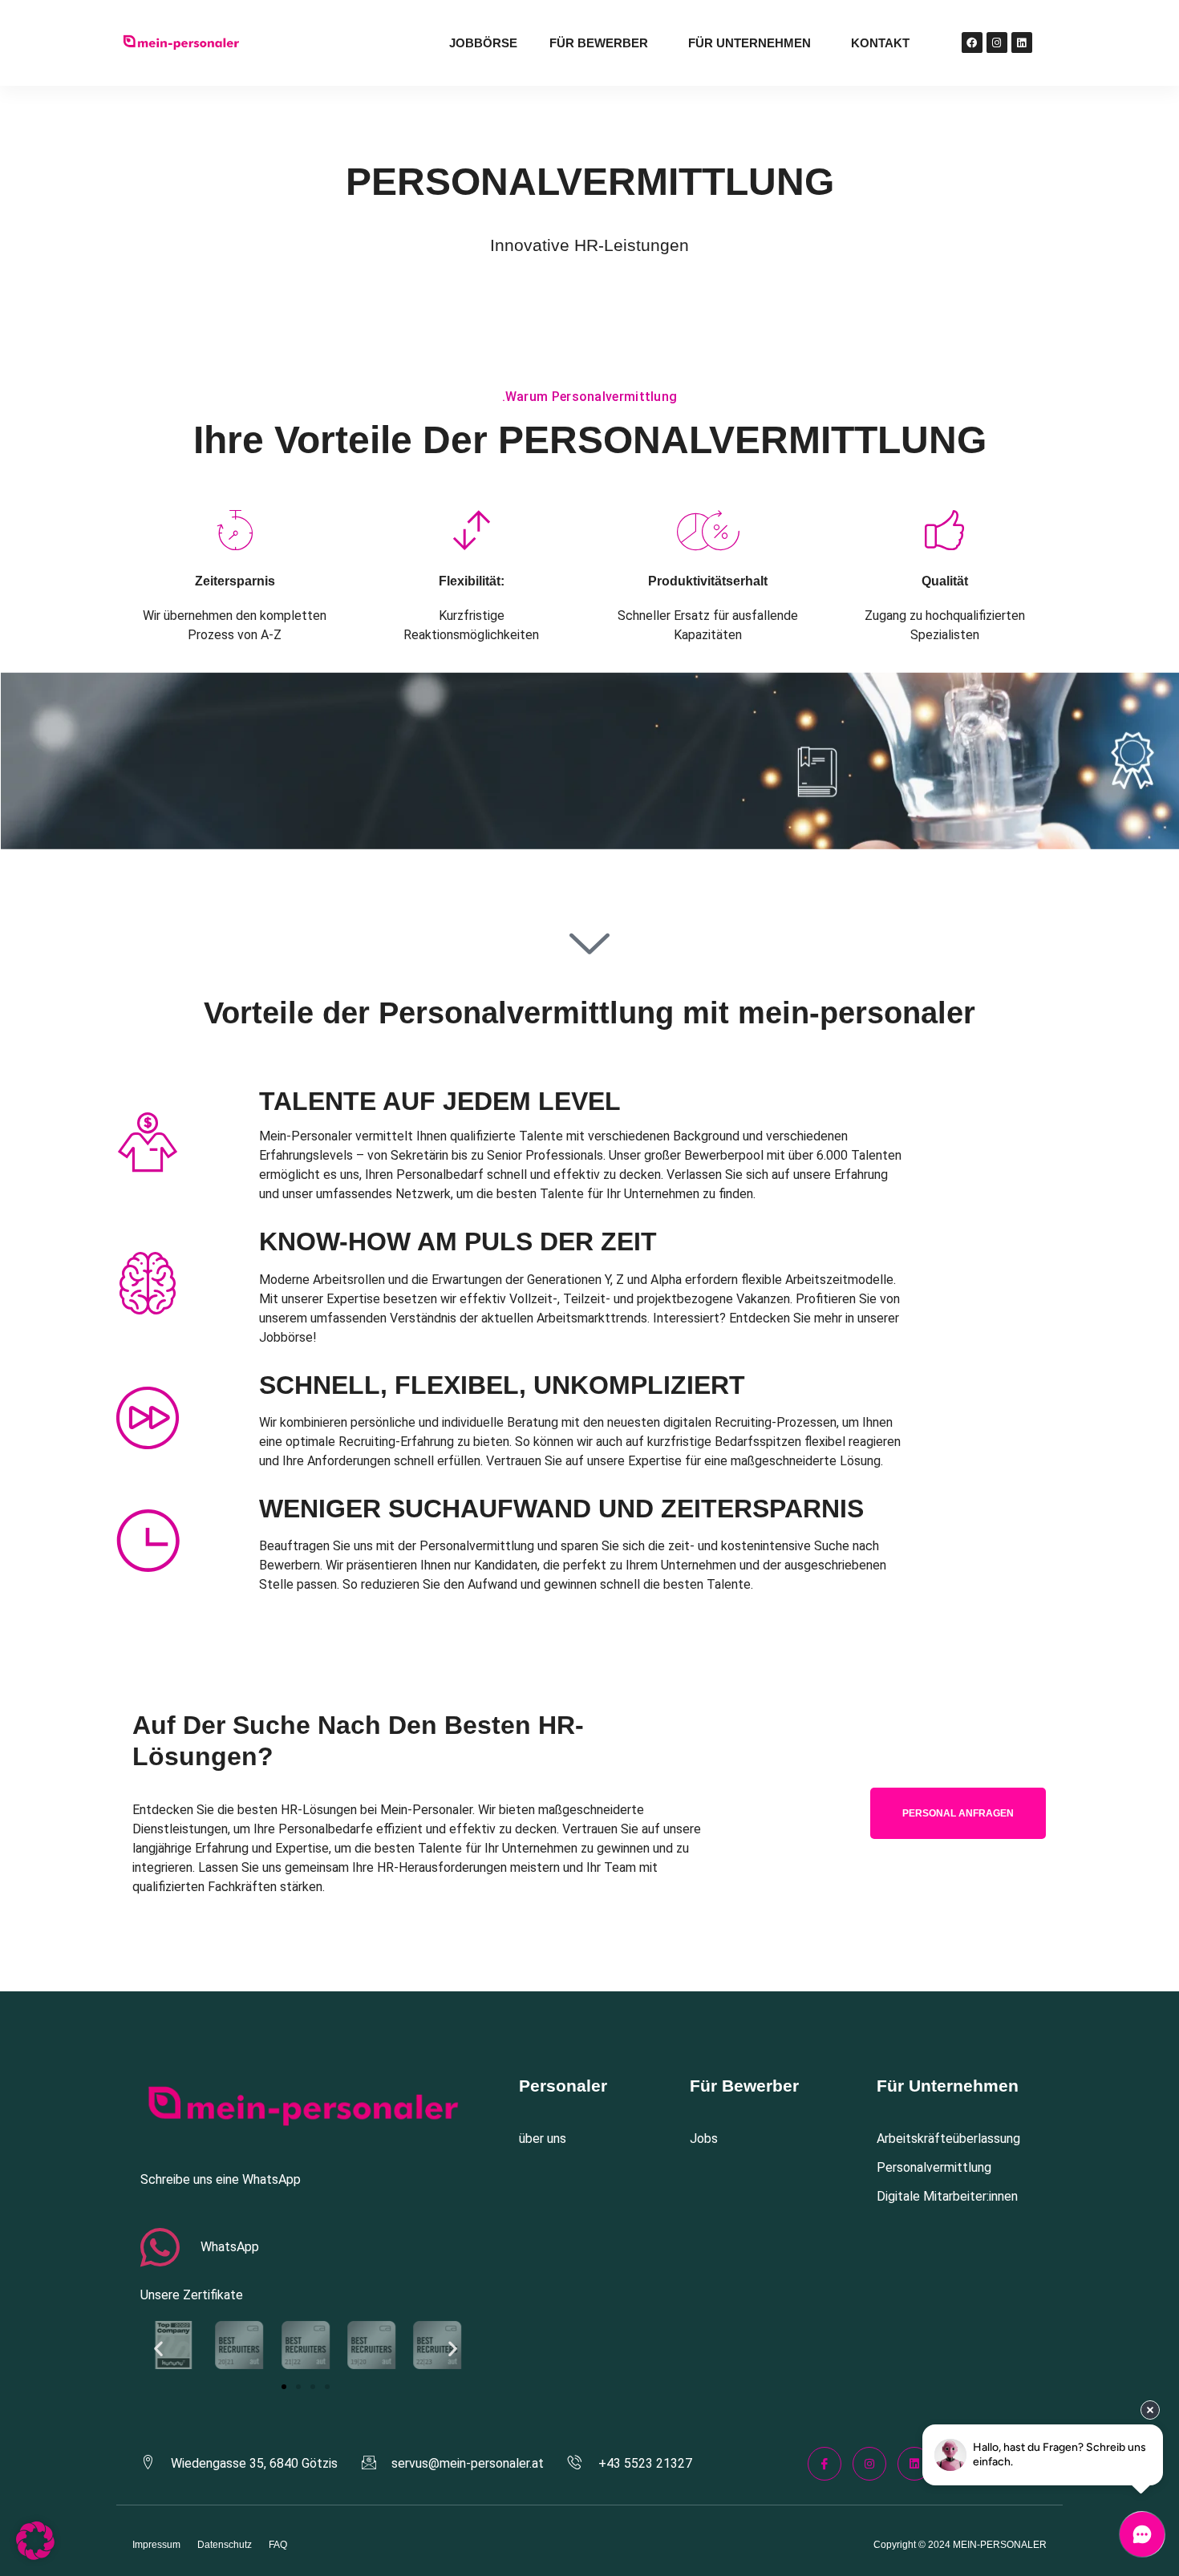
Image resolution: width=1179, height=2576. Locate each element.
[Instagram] (997, 43)
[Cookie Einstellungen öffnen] (35, 2556)
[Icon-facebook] (824, 2464)
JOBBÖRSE (483, 43)
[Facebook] (972, 43)
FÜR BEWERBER (599, 43)
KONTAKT (880, 43)
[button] (158, 2348)
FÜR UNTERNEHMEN (750, 43)
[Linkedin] (1022, 43)
